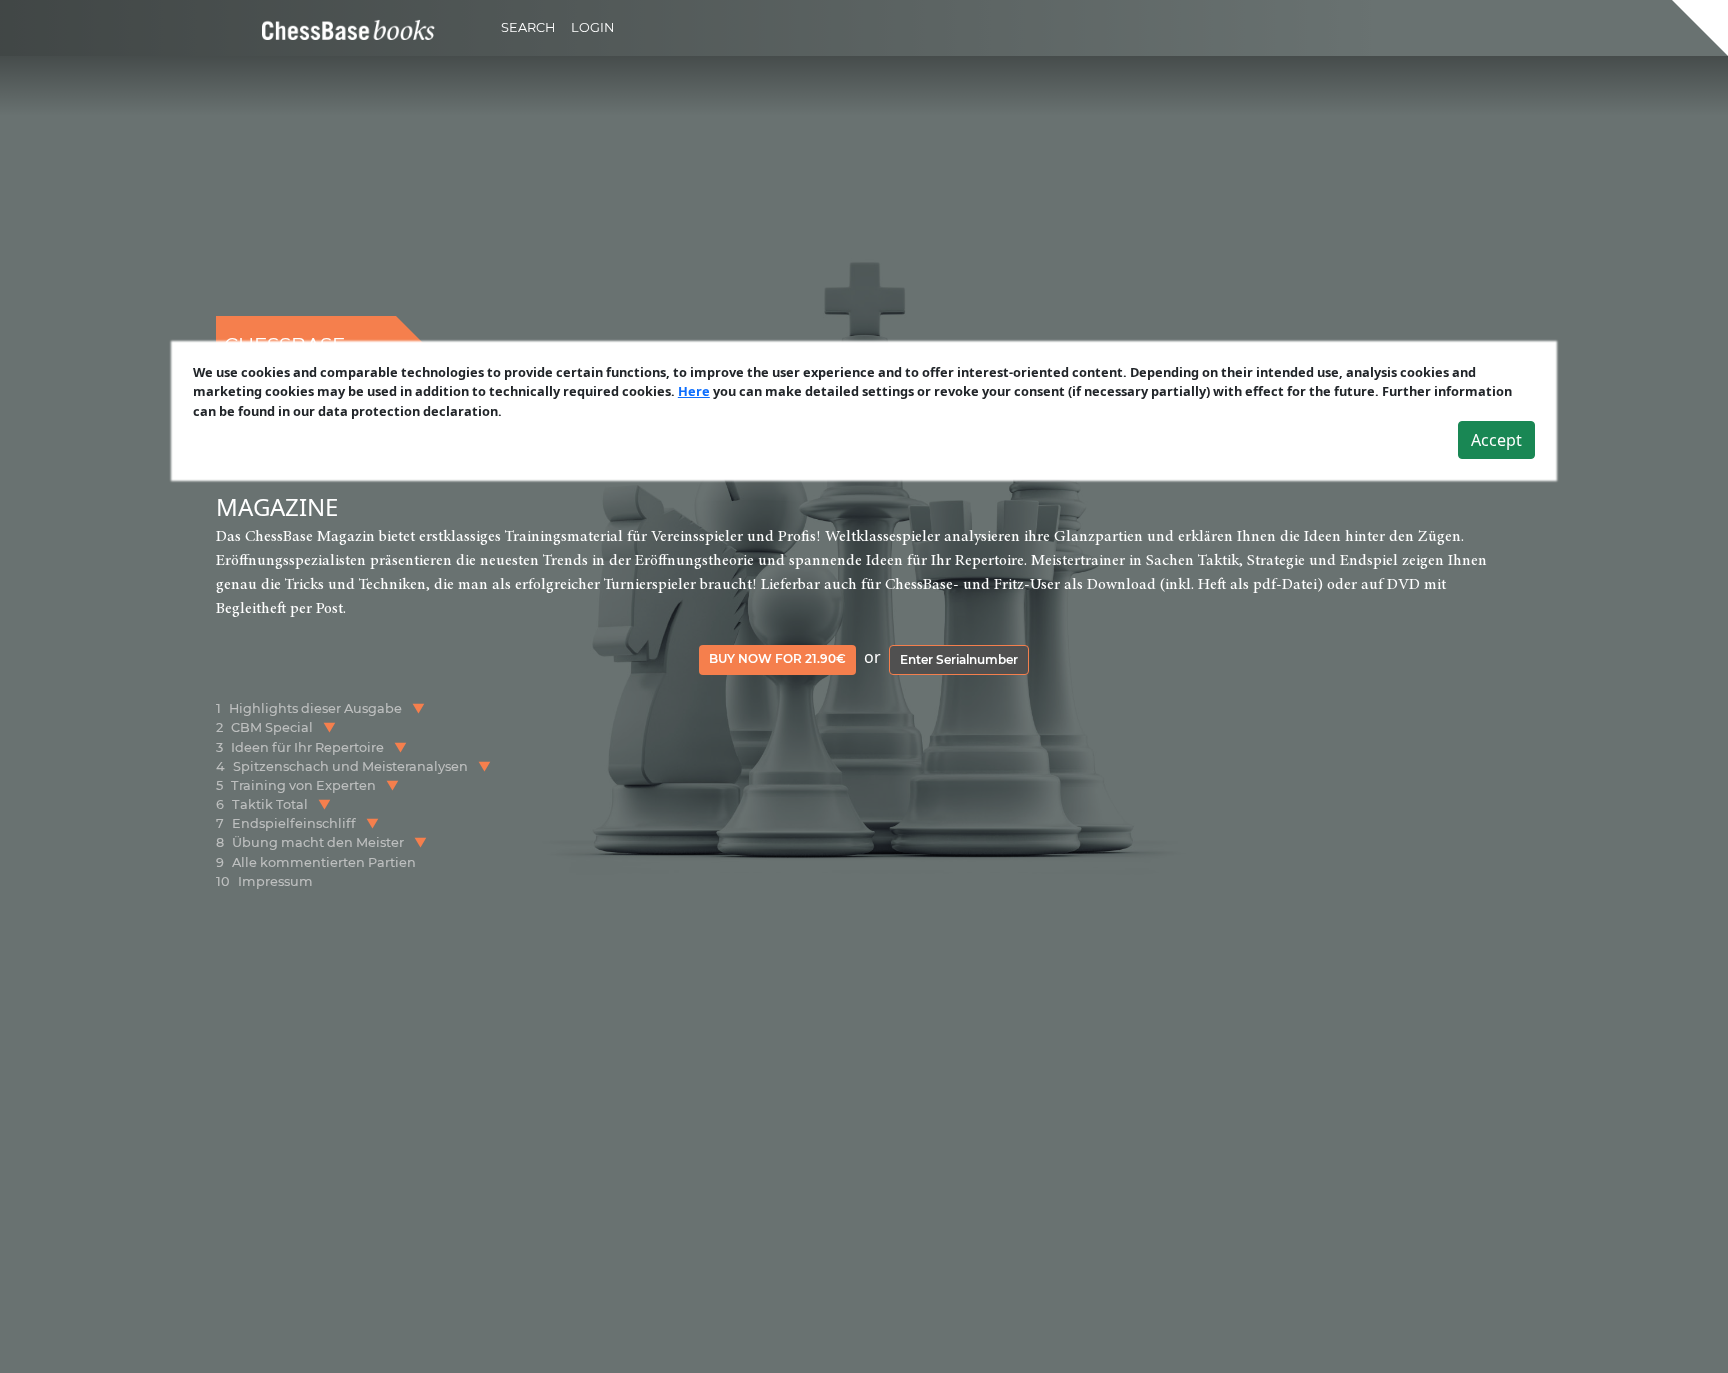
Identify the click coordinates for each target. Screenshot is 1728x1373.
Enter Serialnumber (959, 659)
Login (592, 27)
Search (528, 27)
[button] (418, 708)
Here (694, 391)
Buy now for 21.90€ (777, 658)
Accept (1496, 440)
